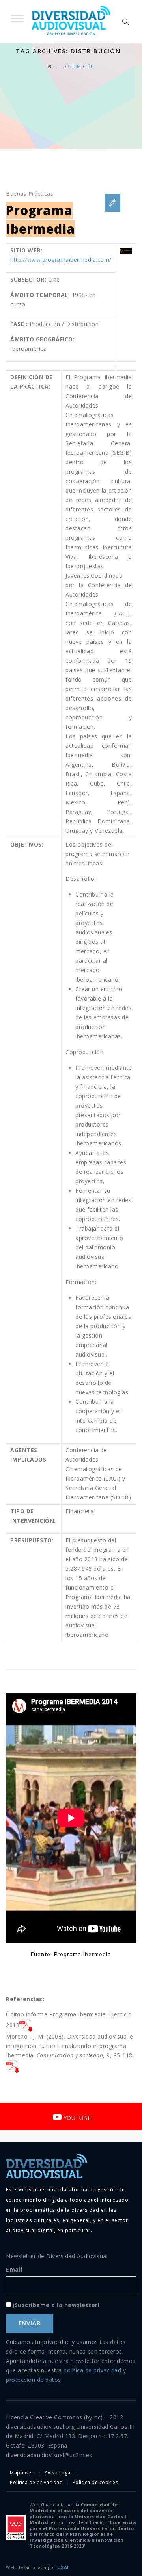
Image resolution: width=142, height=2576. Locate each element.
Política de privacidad (36, 2482)
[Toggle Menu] (17, 18)
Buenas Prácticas (30, 194)
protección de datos (34, 2380)
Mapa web (22, 2473)
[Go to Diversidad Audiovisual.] (50, 67)
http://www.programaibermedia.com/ (61, 260)
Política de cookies (95, 2482)
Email (14, 2269)
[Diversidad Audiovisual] (71, 22)
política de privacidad (92, 2370)
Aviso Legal (58, 2473)
